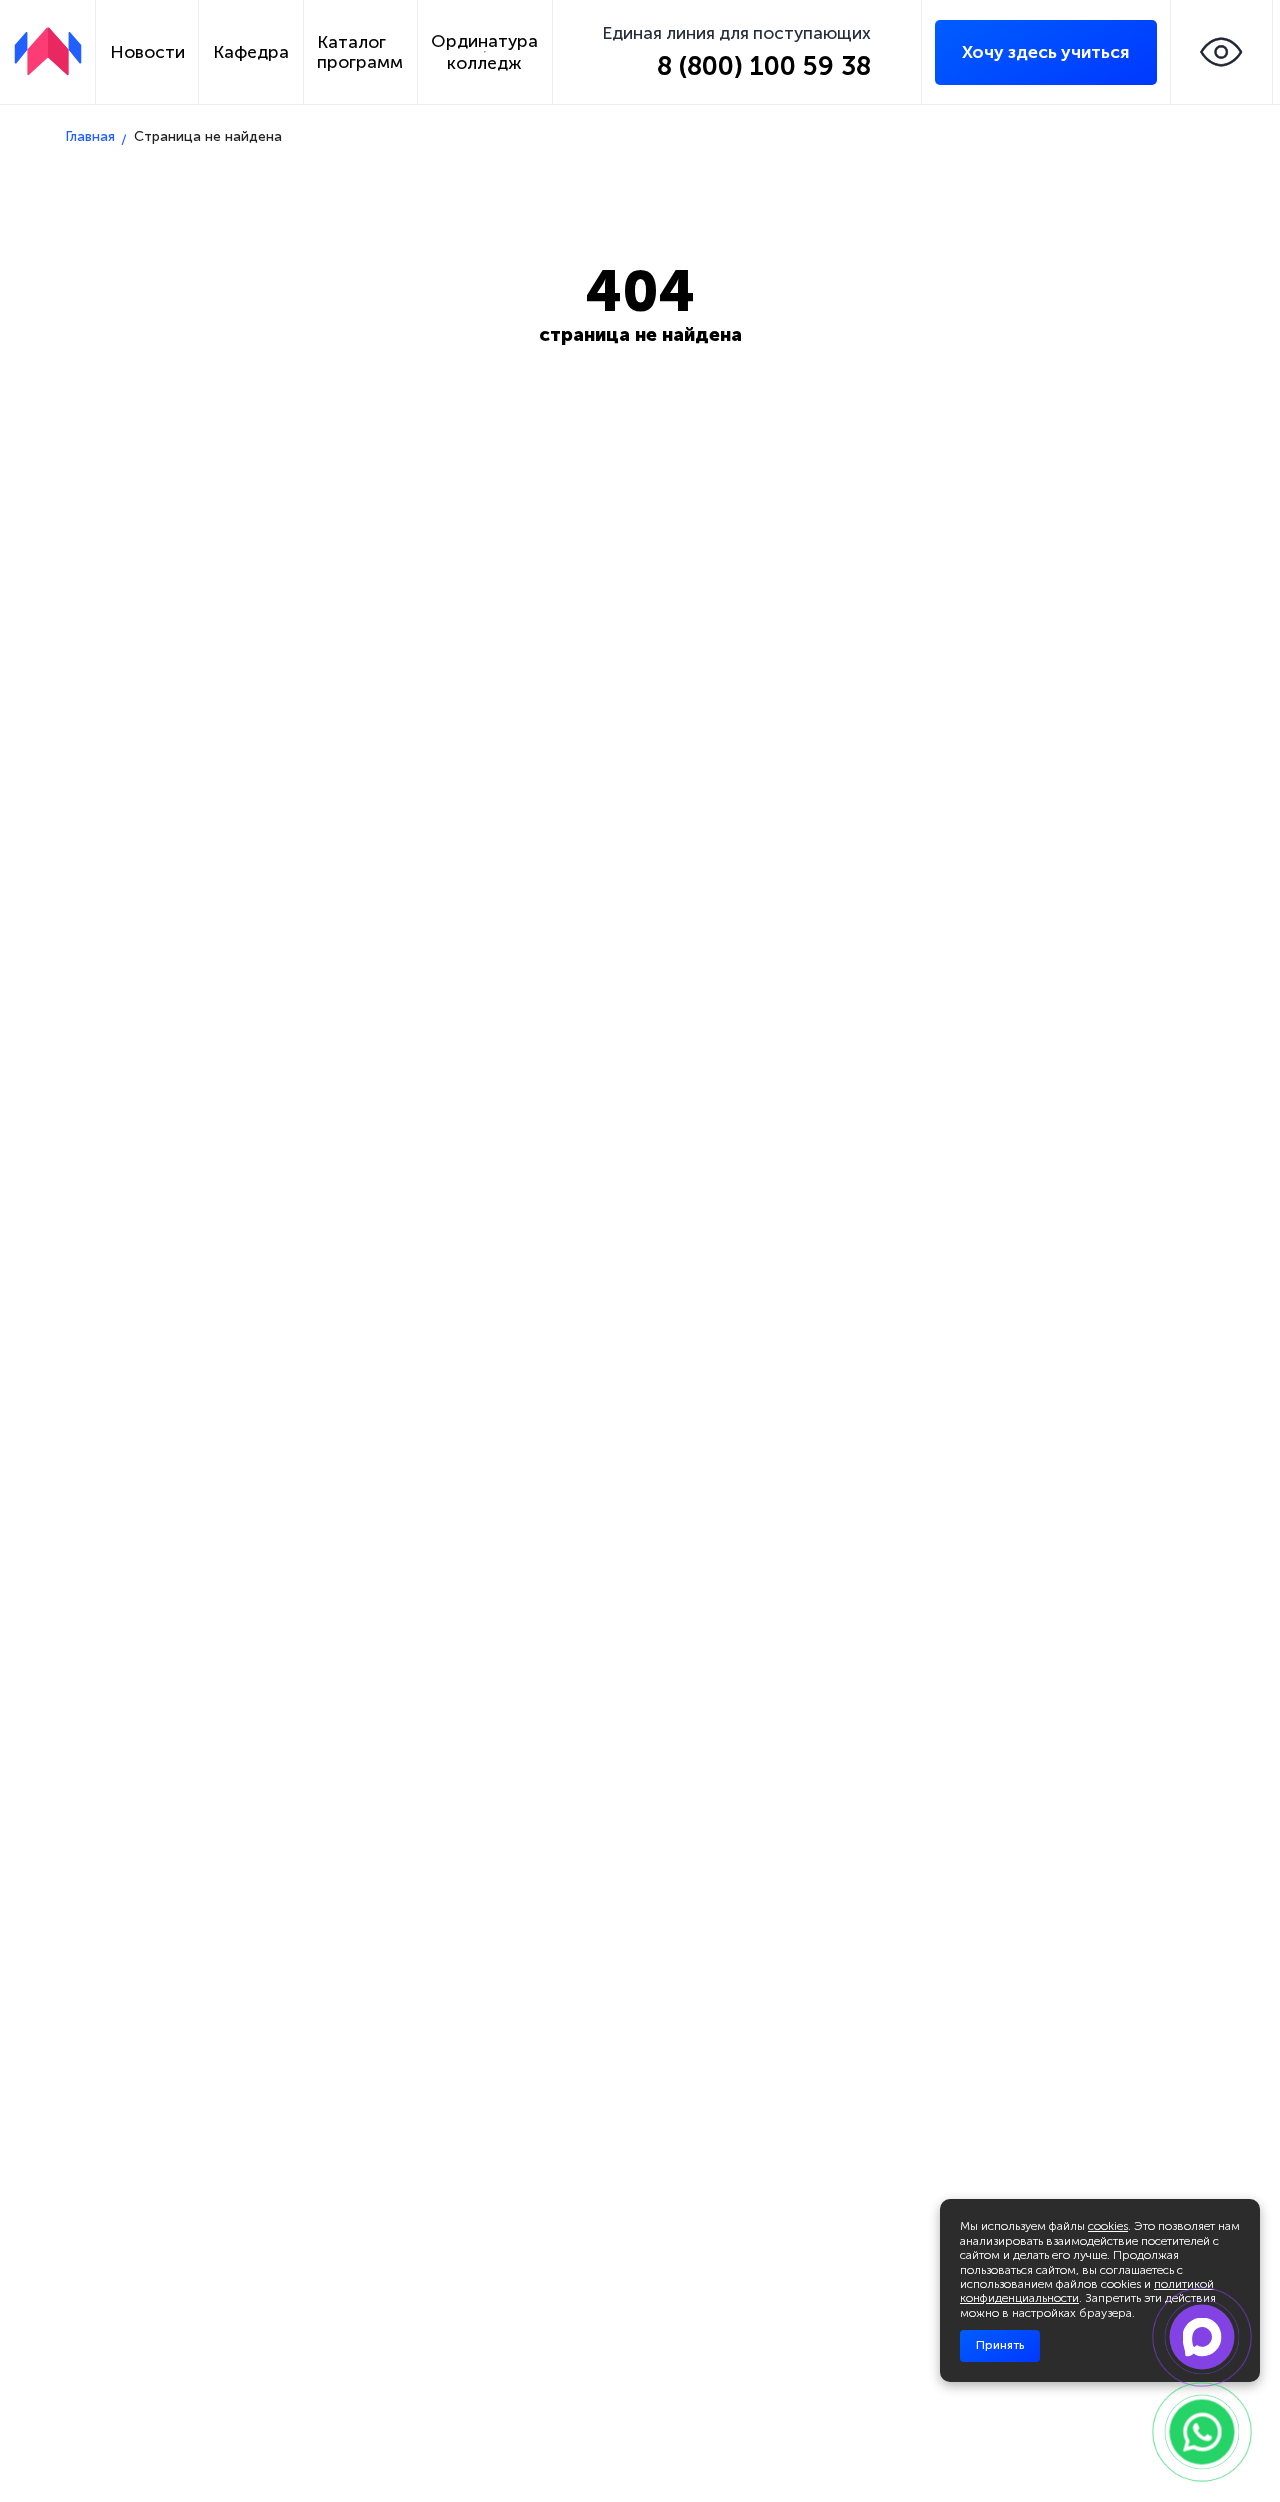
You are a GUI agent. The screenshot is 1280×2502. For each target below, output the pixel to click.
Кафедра (251, 52)
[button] (1222, 52)
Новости (147, 52)
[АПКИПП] (48, 51)
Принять (1000, 2345)
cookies (1108, 2226)
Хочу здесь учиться (1045, 52)
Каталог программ (360, 52)
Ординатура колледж (484, 52)
